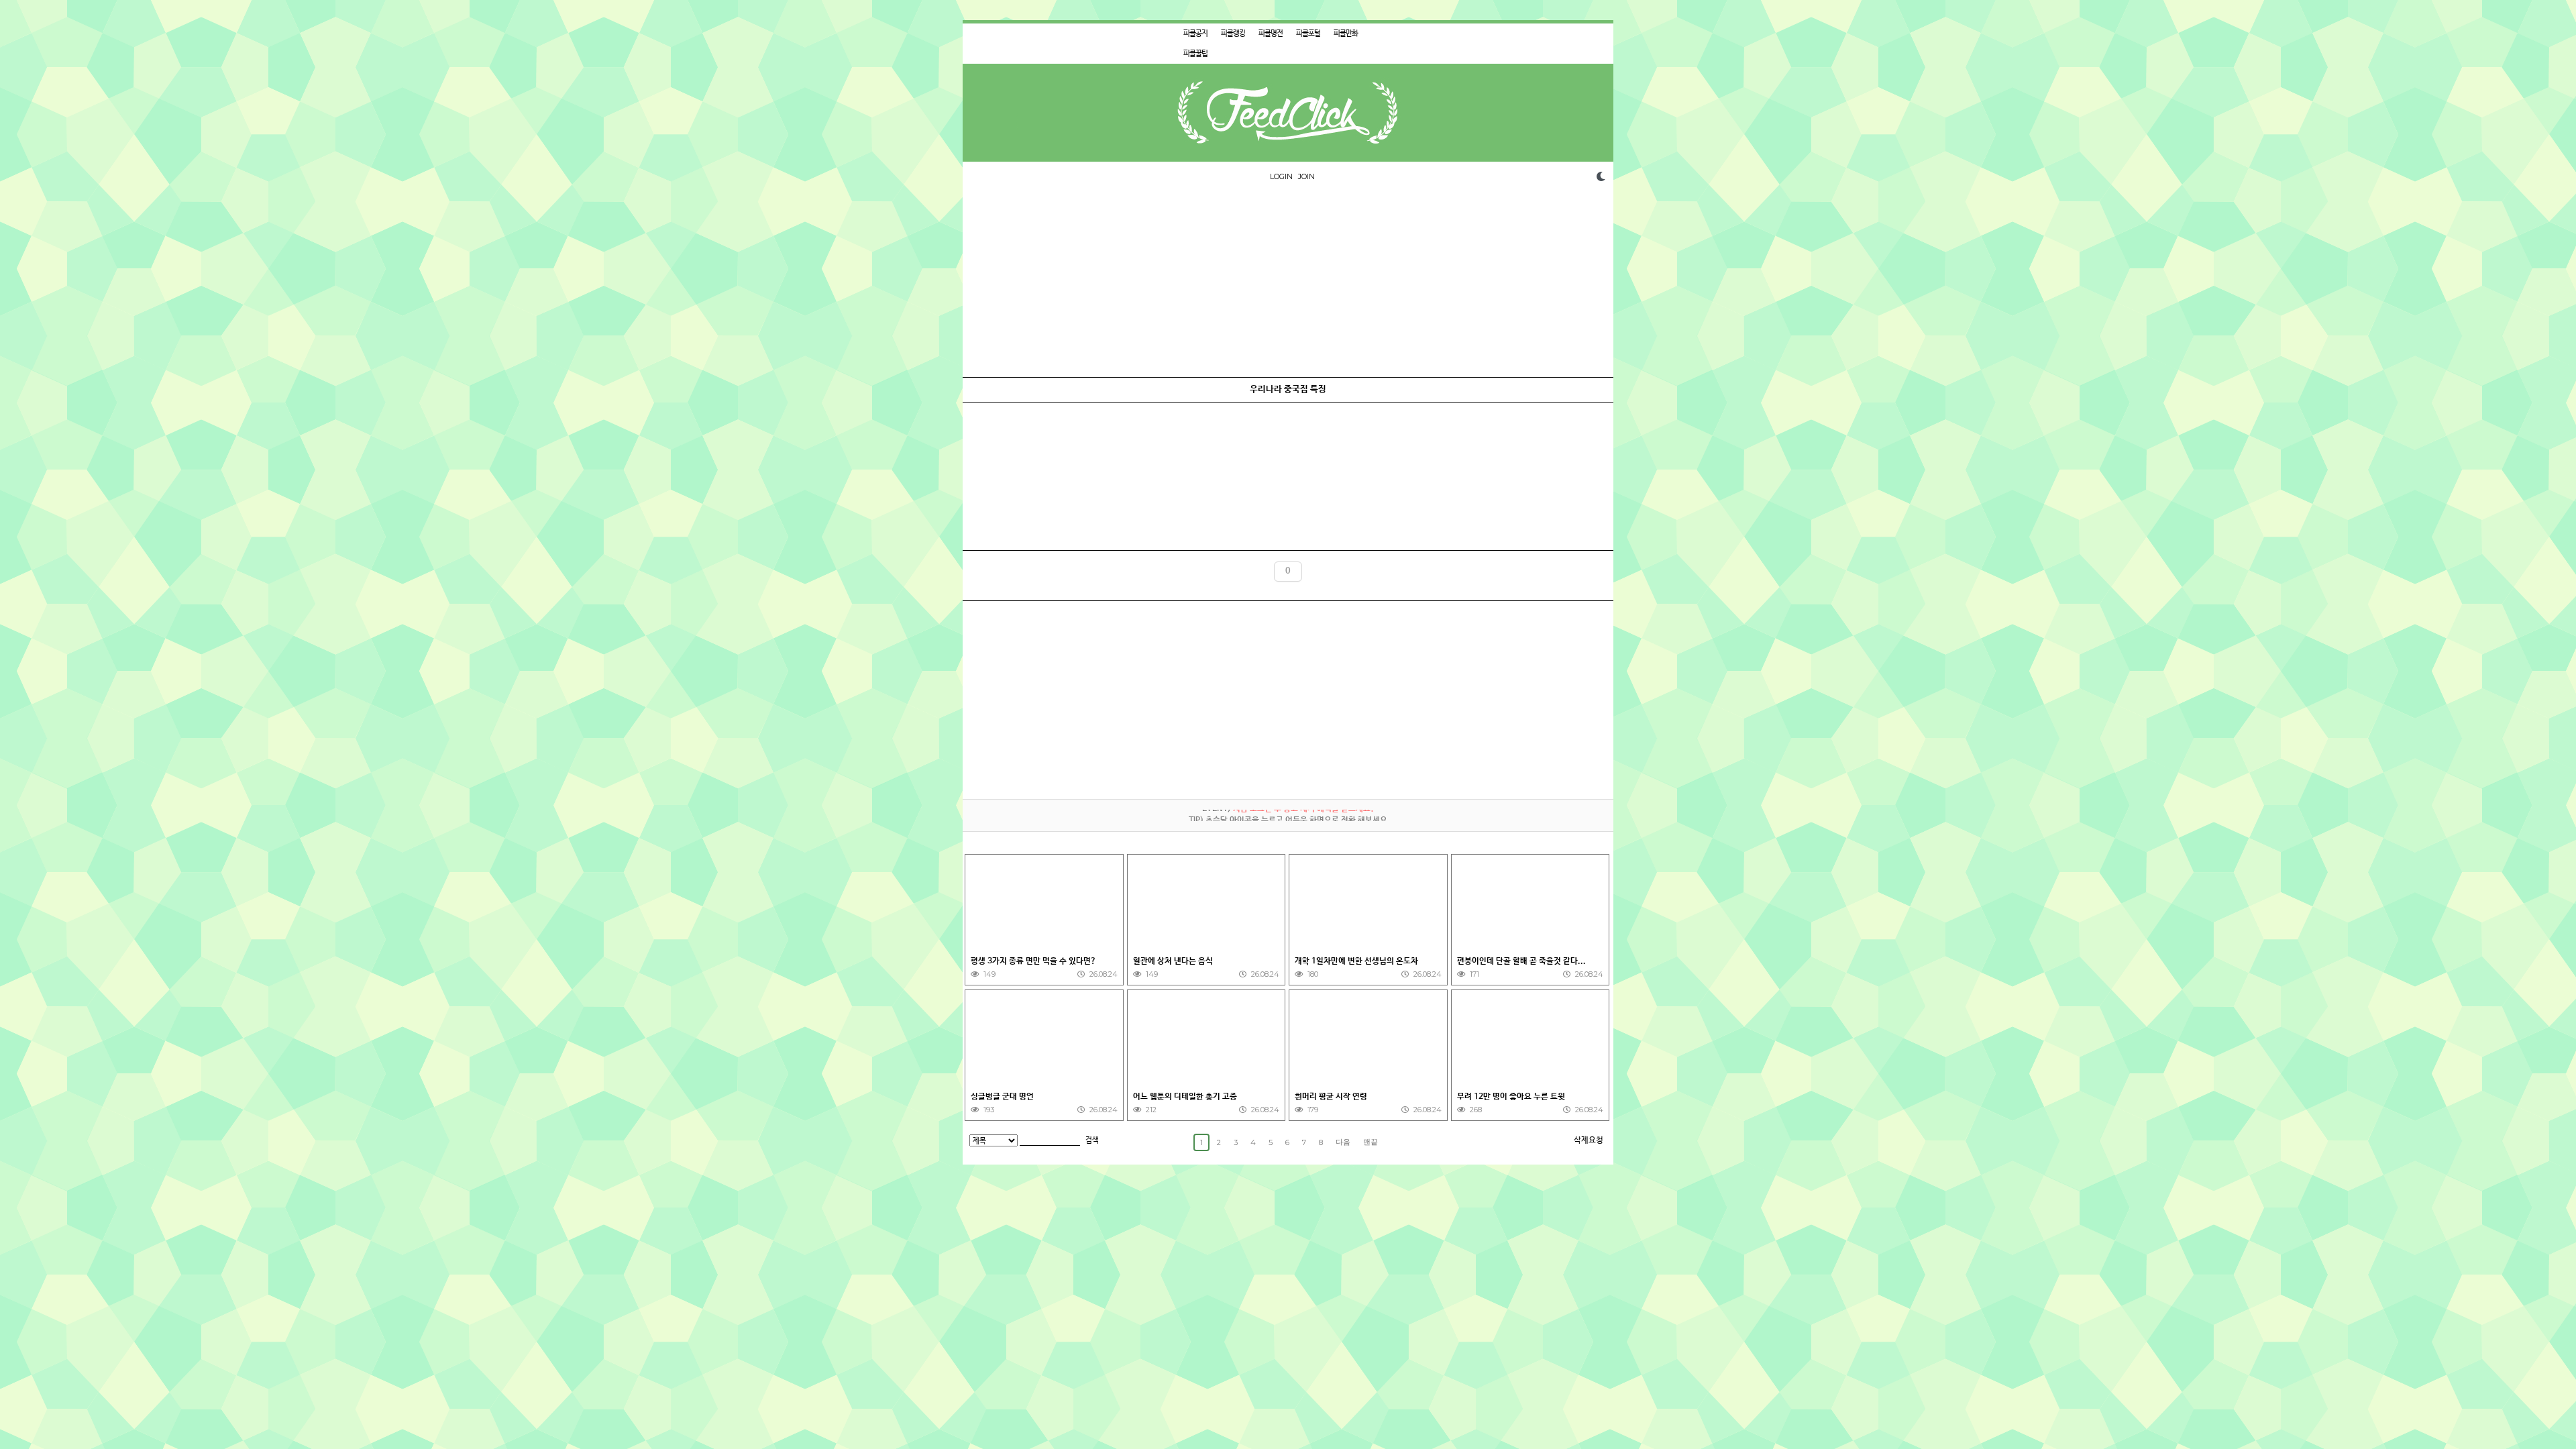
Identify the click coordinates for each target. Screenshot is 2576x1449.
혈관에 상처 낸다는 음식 (1174, 961)
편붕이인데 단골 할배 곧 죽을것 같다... (1522, 961)
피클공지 (1195, 34)
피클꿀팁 (1195, 54)
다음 (1343, 1142)
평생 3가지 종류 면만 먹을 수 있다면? (1034, 961)
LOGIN (1281, 176)
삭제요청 (1589, 1140)
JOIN (1306, 176)
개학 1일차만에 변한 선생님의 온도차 (1357, 961)
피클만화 (1346, 34)
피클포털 (1308, 34)
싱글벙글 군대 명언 (1003, 1097)
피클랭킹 (1233, 34)
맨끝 (1371, 1142)
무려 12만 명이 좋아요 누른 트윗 (1512, 1097)
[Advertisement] (1288, 283)
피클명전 (1271, 34)
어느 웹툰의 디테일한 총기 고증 (1186, 1097)
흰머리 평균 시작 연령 (1332, 1097)
